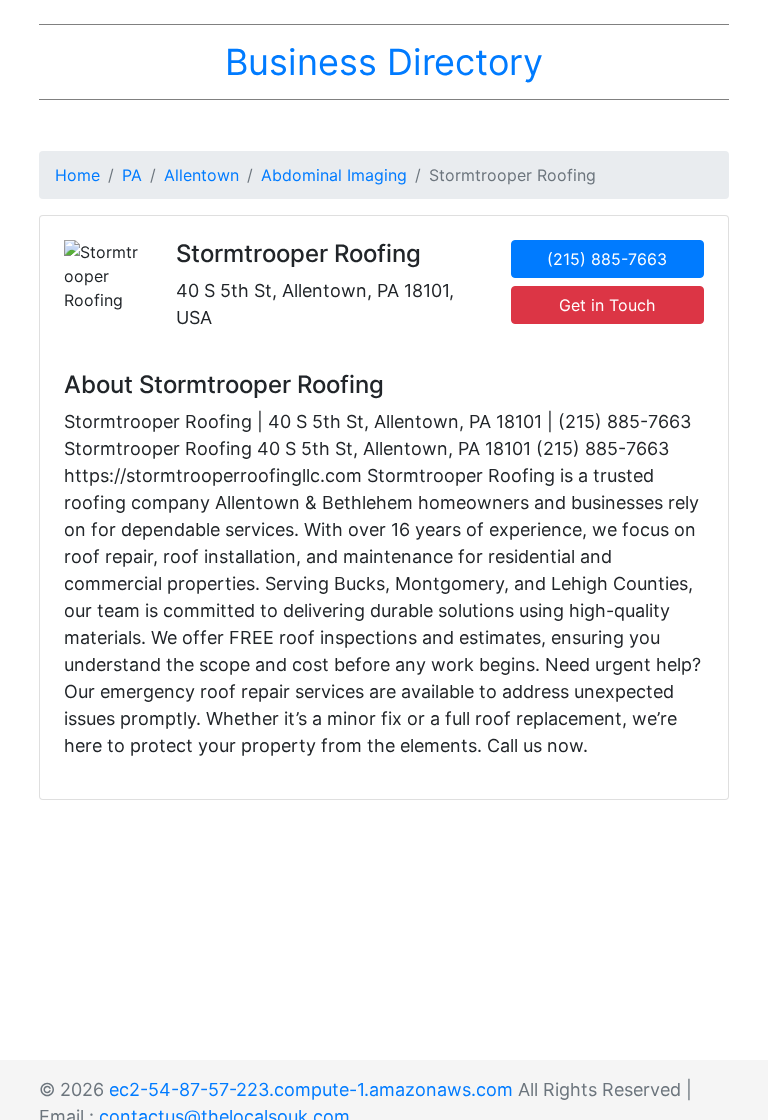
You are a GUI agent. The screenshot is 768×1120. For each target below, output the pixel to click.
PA (132, 175)
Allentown (201, 175)
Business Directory (384, 62)
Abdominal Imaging (334, 175)
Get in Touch (607, 305)
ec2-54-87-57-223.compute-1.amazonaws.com (311, 1089)
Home (77, 175)
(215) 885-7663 (607, 259)
